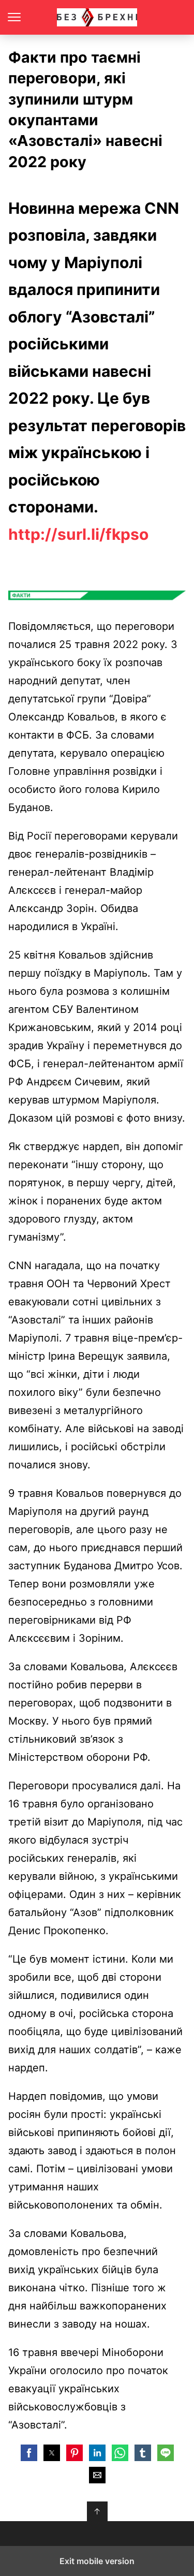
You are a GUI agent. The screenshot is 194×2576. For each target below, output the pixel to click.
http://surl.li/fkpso (78, 534)
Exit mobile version (97, 2561)
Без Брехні (97, 17)
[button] (29, 2453)
